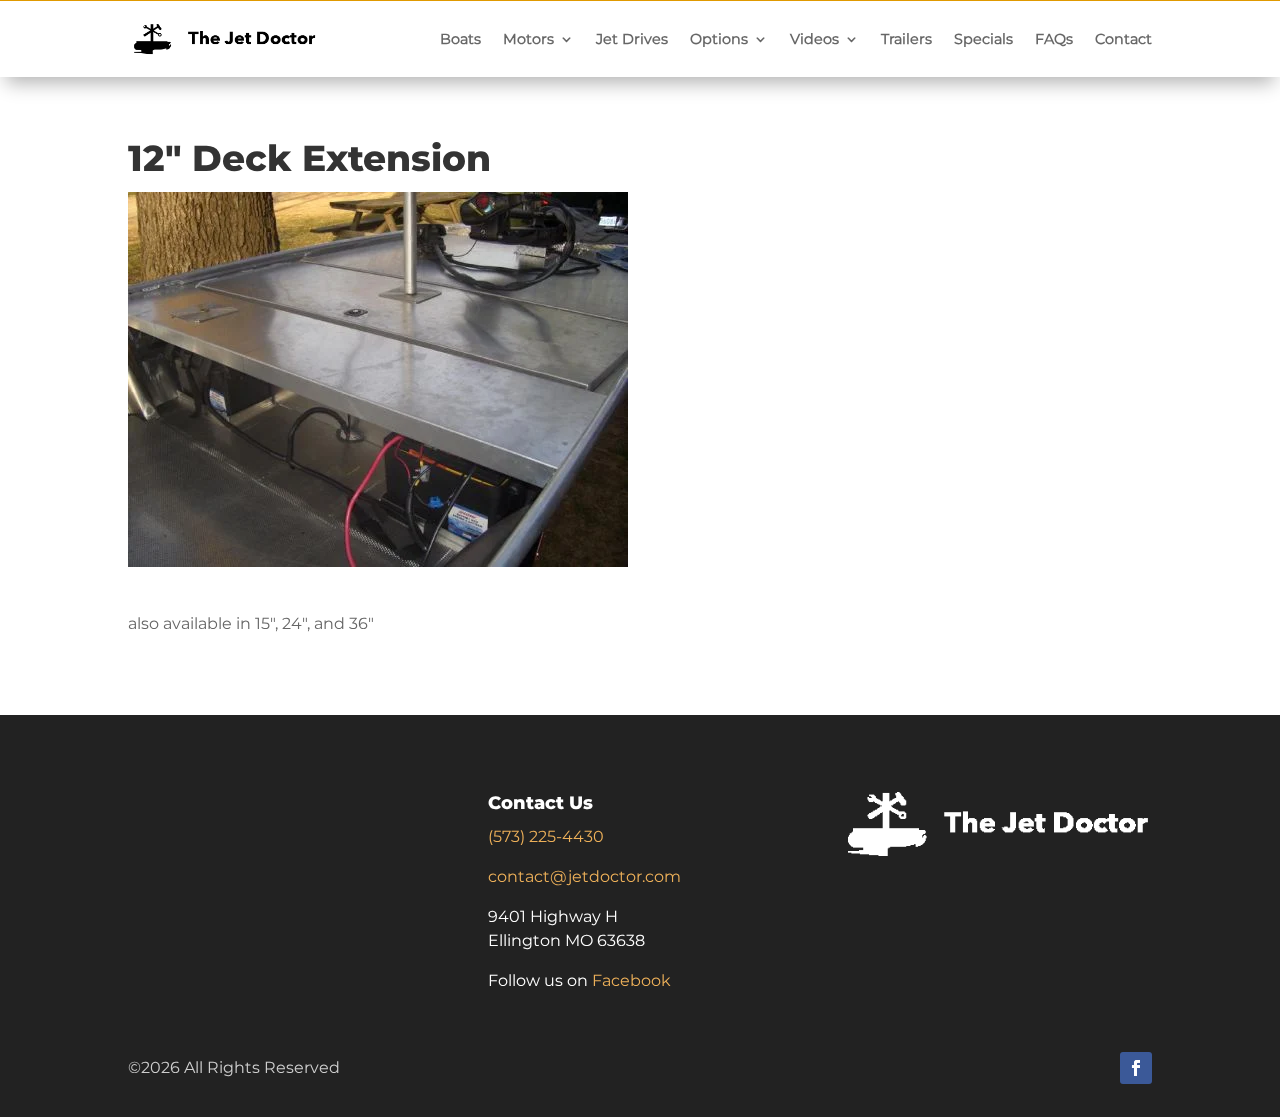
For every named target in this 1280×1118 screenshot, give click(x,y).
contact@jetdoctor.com (584, 876)
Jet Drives (632, 39)
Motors (528, 39)
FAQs (1054, 39)
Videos (814, 39)
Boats (460, 39)
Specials (983, 39)
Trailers (906, 39)
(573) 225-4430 (546, 836)
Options (719, 39)
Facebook (631, 980)
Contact (1123, 39)
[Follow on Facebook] (1136, 1068)
